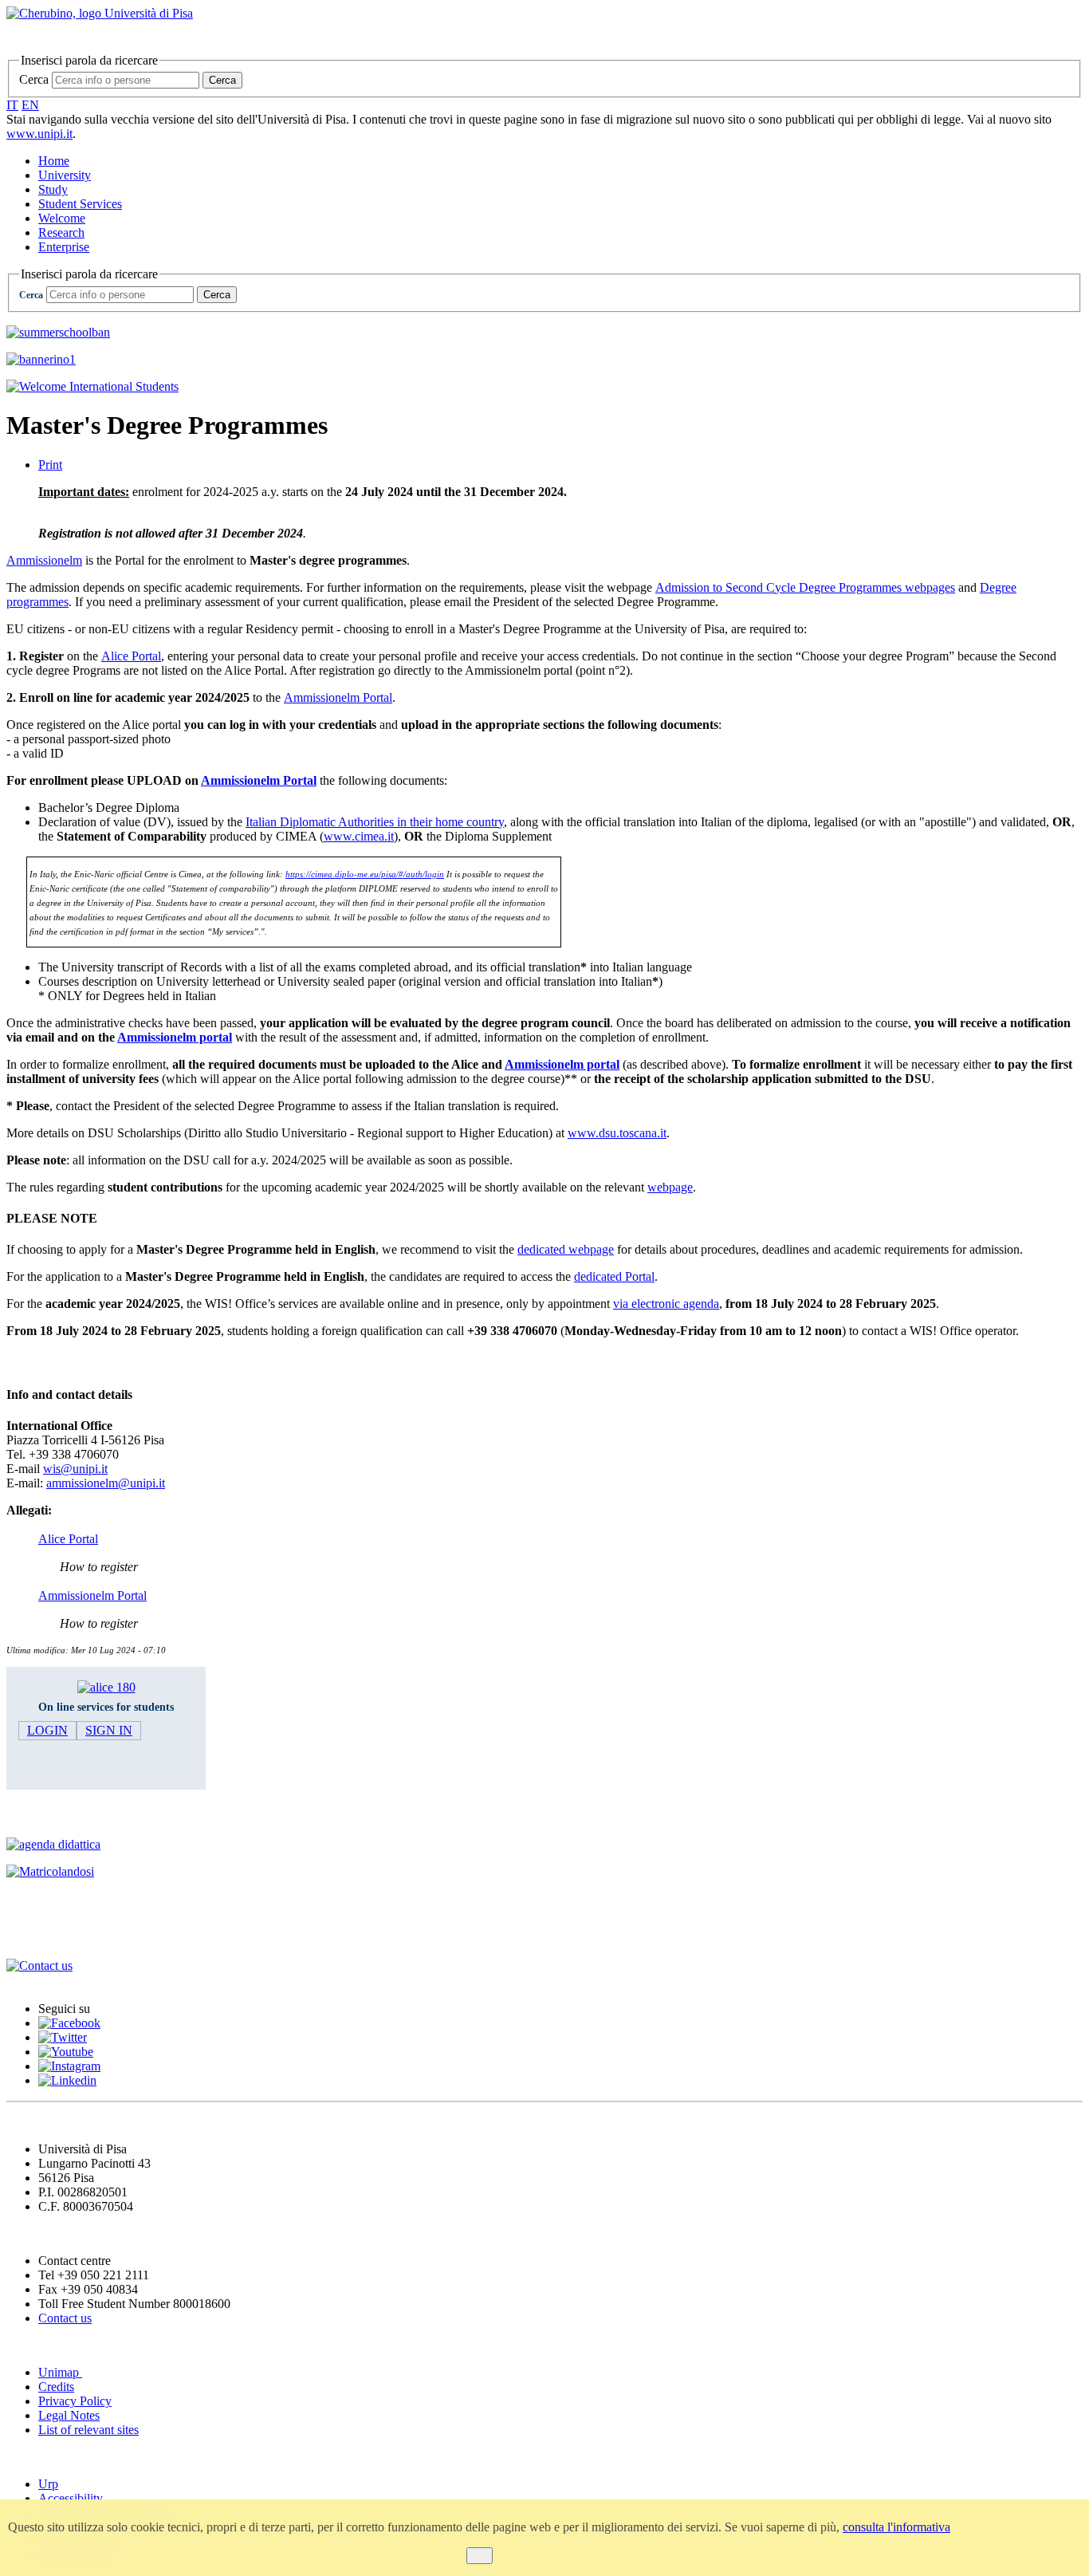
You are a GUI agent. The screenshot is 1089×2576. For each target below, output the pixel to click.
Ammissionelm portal (175, 1037)
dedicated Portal (614, 1276)
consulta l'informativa (896, 2527)
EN (30, 105)
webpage (670, 1187)
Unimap (60, 2372)
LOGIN (47, 1730)
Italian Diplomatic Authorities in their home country (375, 822)
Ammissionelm (44, 560)
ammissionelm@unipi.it (106, 1483)
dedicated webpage (566, 1249)
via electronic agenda (666, 1304)
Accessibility (71, 2498)
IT (12, 105)
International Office (71, 1934)
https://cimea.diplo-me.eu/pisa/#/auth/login (365, 874)
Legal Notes (69, 2415)
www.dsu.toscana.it (617, 1133)
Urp (48, 2484)
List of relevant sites (88, 2430)
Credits (56, 2387)
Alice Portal (131, 656)
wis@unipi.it (75, 1469)
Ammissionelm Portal (338, 697)
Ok (480, 2556)
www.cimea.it (359, 836)
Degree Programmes (73, 1813)
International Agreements (89, 1902)
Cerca (34, 79)
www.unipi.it (39, 134)
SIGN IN (109, 1730)
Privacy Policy (75, 2401)
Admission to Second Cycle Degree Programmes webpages (805, 587)
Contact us (65, 2318)
